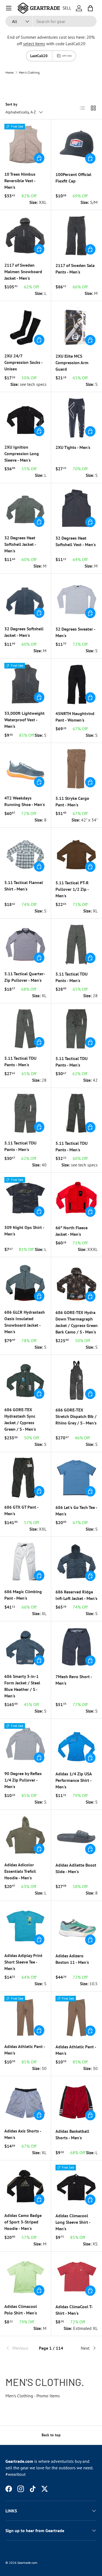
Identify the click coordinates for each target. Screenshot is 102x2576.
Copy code (67, 56)
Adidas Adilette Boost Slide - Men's (76, 1868)
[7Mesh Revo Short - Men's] (77, 1647)
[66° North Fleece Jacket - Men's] (77, 1198)
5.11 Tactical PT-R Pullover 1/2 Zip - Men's (72, 889)
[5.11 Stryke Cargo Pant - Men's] (77, 768)
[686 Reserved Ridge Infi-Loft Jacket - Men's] (77, 1562)
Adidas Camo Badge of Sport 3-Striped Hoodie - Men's (23, 2222)
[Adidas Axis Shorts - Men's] (25, 2101)
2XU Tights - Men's (73, 447)
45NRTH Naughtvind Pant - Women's (75, 717)
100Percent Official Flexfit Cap (73, 178)
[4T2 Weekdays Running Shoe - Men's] (25, 768)
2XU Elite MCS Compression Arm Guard (72, 363)
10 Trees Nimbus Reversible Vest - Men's (20, 181)
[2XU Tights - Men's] (77, 418)
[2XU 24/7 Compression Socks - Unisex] (25, 326)
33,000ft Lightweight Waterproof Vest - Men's (24, 720)
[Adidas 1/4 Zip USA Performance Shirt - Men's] (77, 1744)
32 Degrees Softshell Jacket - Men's (24, 632)
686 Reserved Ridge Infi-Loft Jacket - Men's (76, 1595)
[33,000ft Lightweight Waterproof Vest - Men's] (25, 684)
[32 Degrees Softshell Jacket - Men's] (25, 599)
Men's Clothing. (30, 73)
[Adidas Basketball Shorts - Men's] (77, 2102)
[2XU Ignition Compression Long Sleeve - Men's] (25, 417)
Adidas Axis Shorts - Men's (23, 2134)
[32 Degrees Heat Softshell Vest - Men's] (77, 508)
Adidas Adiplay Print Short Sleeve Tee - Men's (23, 1962)
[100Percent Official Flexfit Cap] (77, 145)
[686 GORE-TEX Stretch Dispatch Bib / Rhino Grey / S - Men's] (77, 1380)
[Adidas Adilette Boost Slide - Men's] (77, 1835)
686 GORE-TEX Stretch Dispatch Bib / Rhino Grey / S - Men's (76, 1416)
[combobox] (51, 21)
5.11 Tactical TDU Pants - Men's (72, 977)
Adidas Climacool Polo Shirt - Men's (21, 2310)
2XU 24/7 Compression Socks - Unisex (23, 362)
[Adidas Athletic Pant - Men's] (25, 2017)
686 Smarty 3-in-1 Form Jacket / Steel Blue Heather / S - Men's (22, 1686)
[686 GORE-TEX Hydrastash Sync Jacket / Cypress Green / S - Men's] (25, 1380)
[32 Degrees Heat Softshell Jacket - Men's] (25, 508)
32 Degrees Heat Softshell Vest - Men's (76, 541)
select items (34, 44)
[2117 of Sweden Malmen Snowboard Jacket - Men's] (25, 235)
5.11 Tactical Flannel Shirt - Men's (24, 886)
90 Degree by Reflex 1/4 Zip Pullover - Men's (23, 1780)
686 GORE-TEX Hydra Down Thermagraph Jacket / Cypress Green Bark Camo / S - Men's (77, 1322)
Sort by (11, 104)
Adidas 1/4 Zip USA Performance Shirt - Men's (74, 1780)
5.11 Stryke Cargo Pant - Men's (72, 801)
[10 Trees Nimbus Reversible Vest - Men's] (25, 145)
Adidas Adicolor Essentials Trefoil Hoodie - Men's (20, 1871)
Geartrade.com (27, 2563)
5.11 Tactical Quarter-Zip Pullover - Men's (25, 977)
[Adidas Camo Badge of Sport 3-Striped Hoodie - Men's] (25, 2186)
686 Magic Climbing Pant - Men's (23, 1595)
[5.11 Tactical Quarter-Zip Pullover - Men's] (25, 944)
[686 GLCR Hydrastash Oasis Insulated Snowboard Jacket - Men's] (25, 1282)
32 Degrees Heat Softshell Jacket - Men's (20, 544)
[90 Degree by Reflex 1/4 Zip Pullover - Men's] (25, 1744)
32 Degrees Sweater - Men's (75, 632)
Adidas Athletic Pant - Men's (25, 2050)
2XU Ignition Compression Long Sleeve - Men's (22, 454)
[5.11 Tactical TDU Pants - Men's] (77, 944)
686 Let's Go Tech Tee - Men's (76, 1511)
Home (10, 73)
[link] (21, 2348)
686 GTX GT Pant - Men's (21, 1510)
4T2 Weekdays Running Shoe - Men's (25, 801)
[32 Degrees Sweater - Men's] (77, 599)
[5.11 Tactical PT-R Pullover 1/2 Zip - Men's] (77, 853)
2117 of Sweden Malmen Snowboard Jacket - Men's (23, 272)
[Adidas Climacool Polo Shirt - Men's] (25, 2277)
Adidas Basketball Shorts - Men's (72, 2134)
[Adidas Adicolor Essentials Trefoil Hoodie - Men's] (25, 1835)
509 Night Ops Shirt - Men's (24, 1231)
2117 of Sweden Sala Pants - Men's (75, 269)
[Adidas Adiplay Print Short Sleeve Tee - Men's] (25, 1926)
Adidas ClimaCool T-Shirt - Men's (74, 2310)
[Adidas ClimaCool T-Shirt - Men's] (77, 2277)
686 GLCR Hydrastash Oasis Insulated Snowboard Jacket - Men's (25, 1322)
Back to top (51, 2435)
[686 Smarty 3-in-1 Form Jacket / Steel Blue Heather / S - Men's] (25, 1647)
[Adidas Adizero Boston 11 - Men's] (77, 1926)
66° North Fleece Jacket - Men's (72, 1231)
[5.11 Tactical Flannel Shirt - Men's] (25, 853)
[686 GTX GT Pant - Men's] (25, 1477)
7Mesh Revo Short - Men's (74, 1680)
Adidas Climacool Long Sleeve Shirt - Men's (73, 2222)
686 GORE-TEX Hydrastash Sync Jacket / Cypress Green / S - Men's (20, 1419)
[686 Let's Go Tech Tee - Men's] (77, 1478)
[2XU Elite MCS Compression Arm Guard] (77, 327)
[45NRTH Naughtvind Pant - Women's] (77, 684)
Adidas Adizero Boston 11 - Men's (72, 1959)
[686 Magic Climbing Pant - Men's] (25, 1562)
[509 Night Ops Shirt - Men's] (25, 1198)
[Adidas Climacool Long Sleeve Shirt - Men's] (77, 2186)
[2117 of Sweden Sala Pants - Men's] (77, 236)
